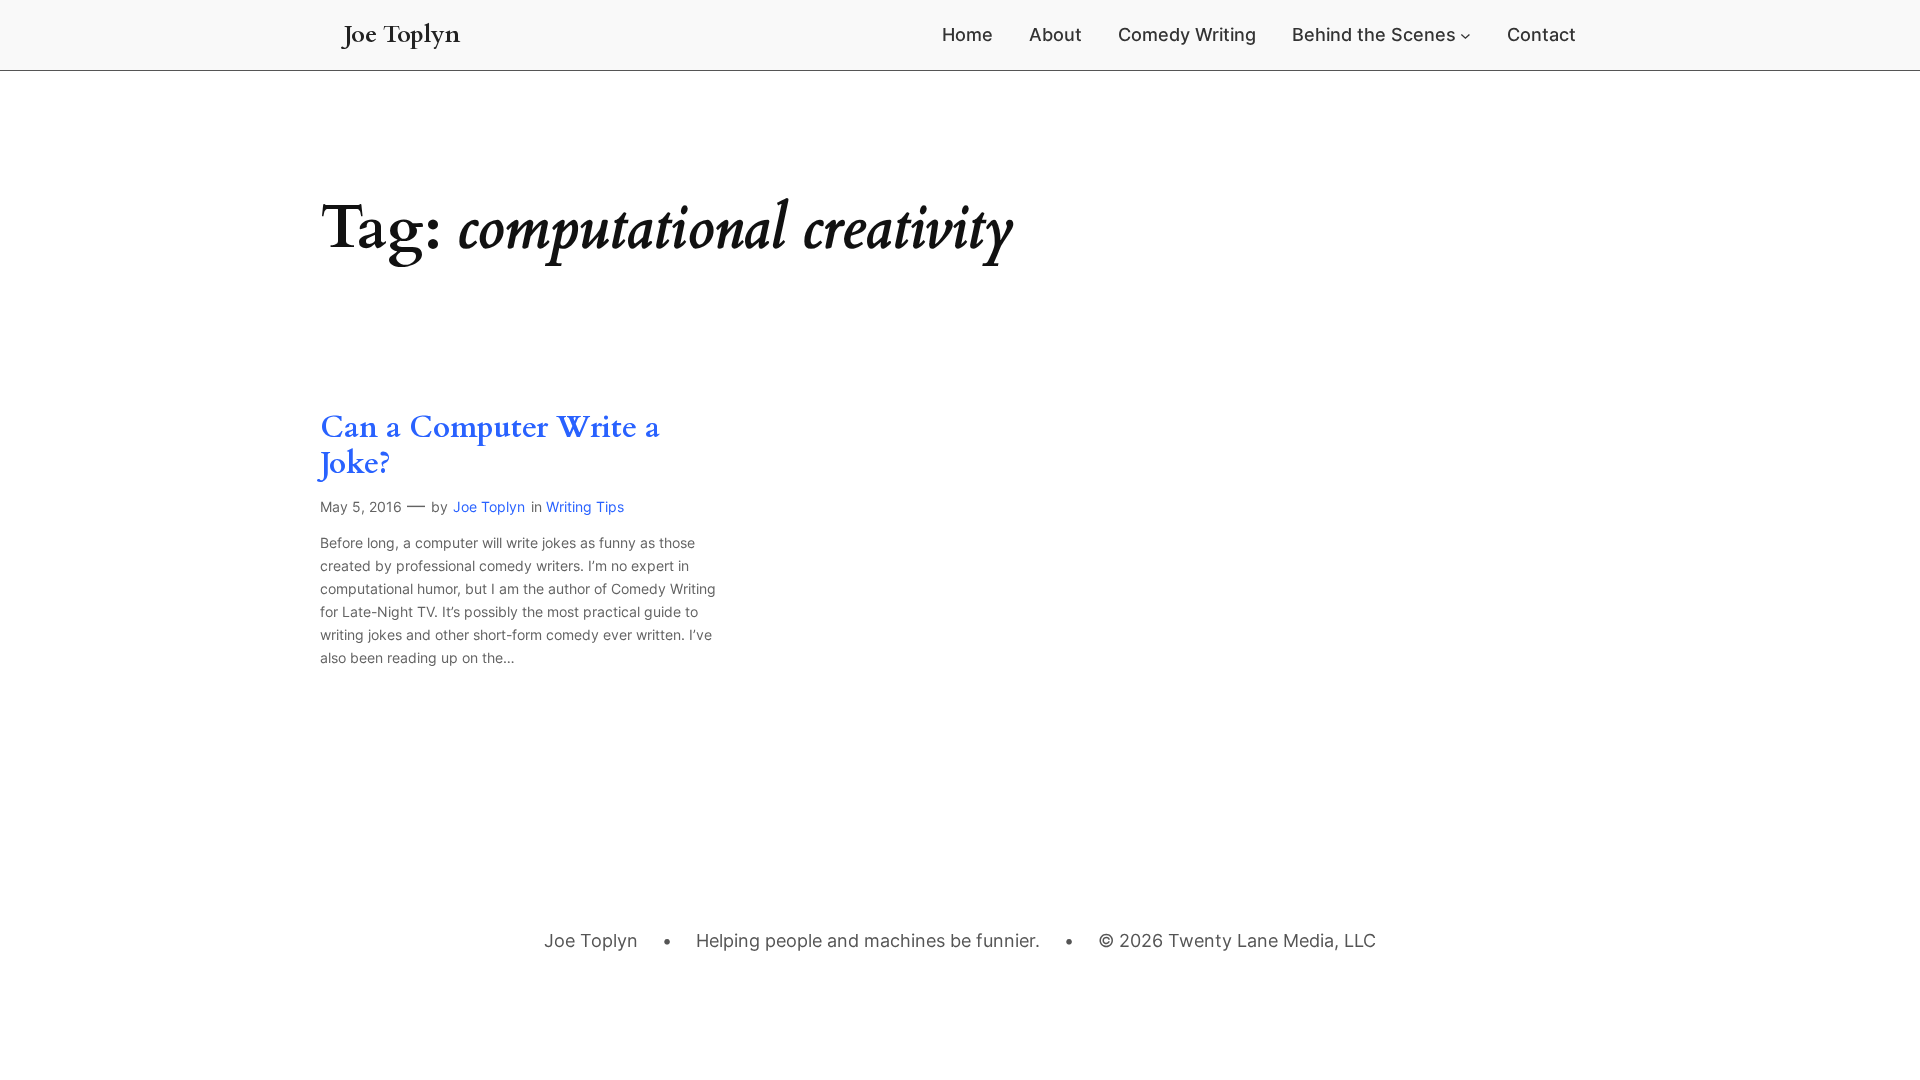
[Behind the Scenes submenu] (1465, 35)
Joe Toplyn (402, 34)
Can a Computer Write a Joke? (490, 446)
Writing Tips (585, 506)
